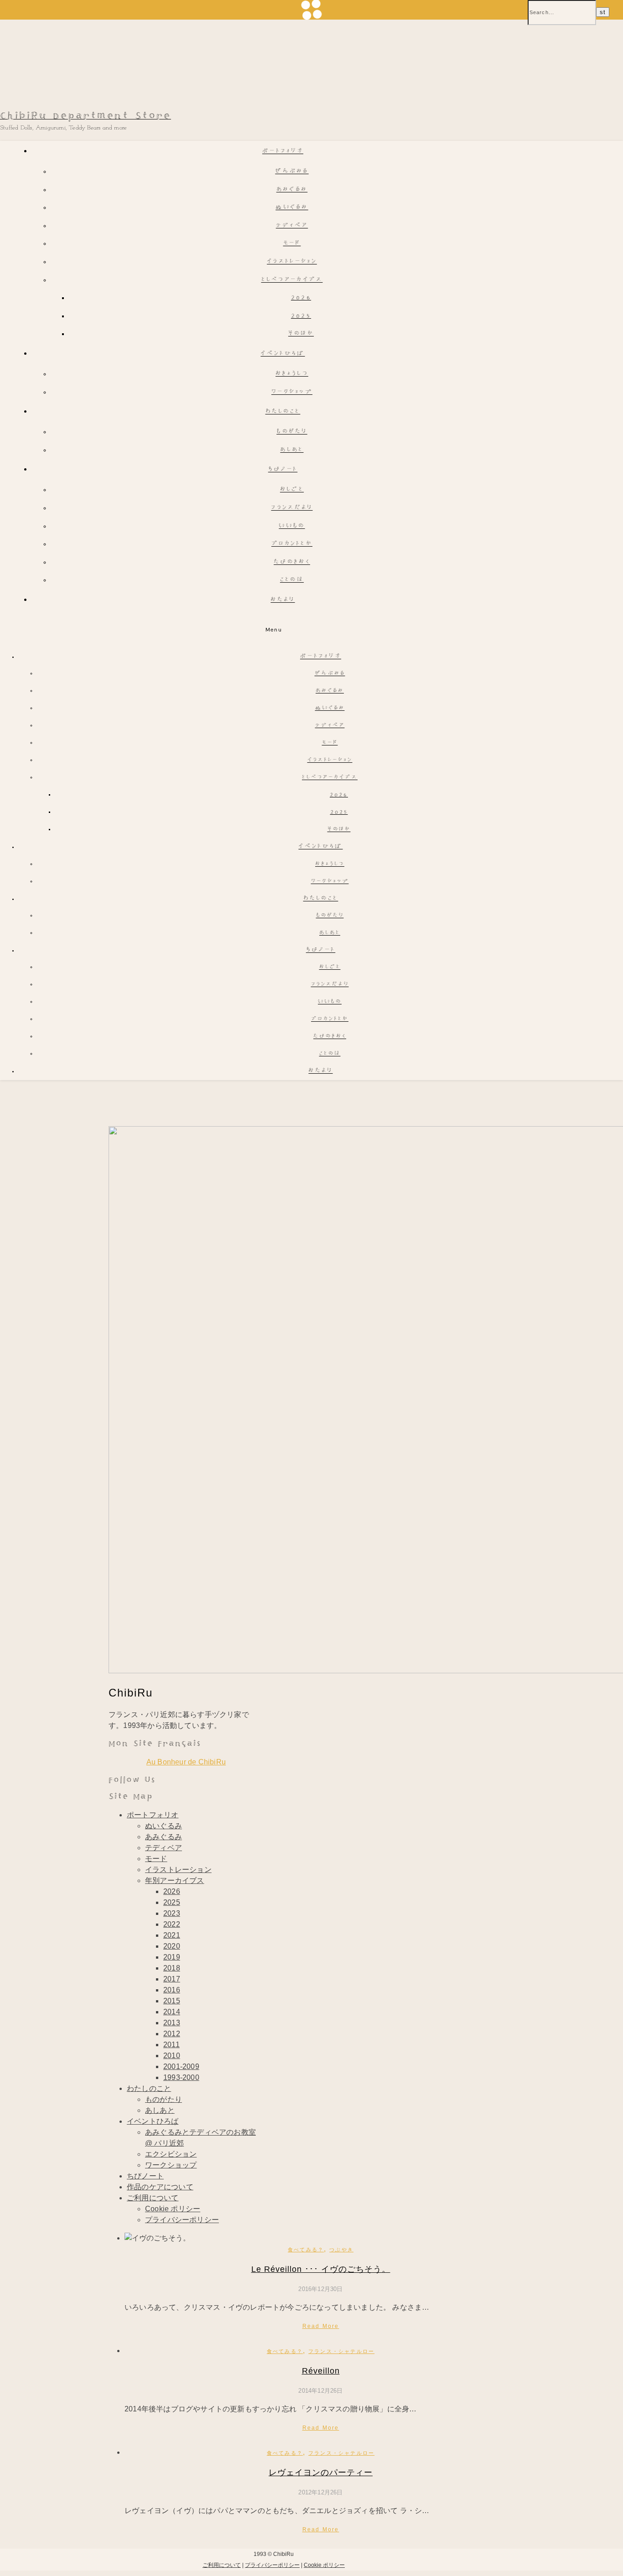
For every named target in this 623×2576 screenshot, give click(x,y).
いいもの (292, 526)
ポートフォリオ (283, 152)
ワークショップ (292, 392)
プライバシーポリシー (182, 2220)
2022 (172, 1924)
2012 (172, 2034)
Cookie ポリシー (173, 2209)
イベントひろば (283, 354)
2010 (172, 2056)
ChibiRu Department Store (86, 116)
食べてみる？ (306, 2250)
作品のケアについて (160, 2187)
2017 (172, 1979)
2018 (172, 1968)
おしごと (292, 490)
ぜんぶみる (292, 172)
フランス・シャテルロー (341, 2351)
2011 (171, 2045)
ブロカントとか (292, 544)
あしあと (292, 450)
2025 (301, 316)
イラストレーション (292, 262)
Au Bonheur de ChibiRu (186, 1762)
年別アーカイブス (175, 1880)
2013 (172, 2023)
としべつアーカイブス (292, 280)
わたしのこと (283, 412)
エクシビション (171, 2154)
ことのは (292, 580)
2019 (172, 1957)
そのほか (301, 334)
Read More (321, 2326)
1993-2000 (181, 2077)
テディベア (292, 226)
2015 (172, 2001)
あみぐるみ (292, 190)
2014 (172, 2012)
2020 (172, 1946)
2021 (172, 1935)
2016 (172, 1990)
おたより (283, 600)
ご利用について (153, 2198)
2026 (301, 298)
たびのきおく (292, 562)
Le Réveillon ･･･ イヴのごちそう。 (321, 2269)
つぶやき (341, 2250)
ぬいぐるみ (292, 208)
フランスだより (292, 508)
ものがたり (292, 432)
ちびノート (283, 470)
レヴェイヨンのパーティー (321, 2473)
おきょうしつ (292, 374)
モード (292, 244)
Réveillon (321, 2371)
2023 (172, 1913)
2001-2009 (181, 2066)
